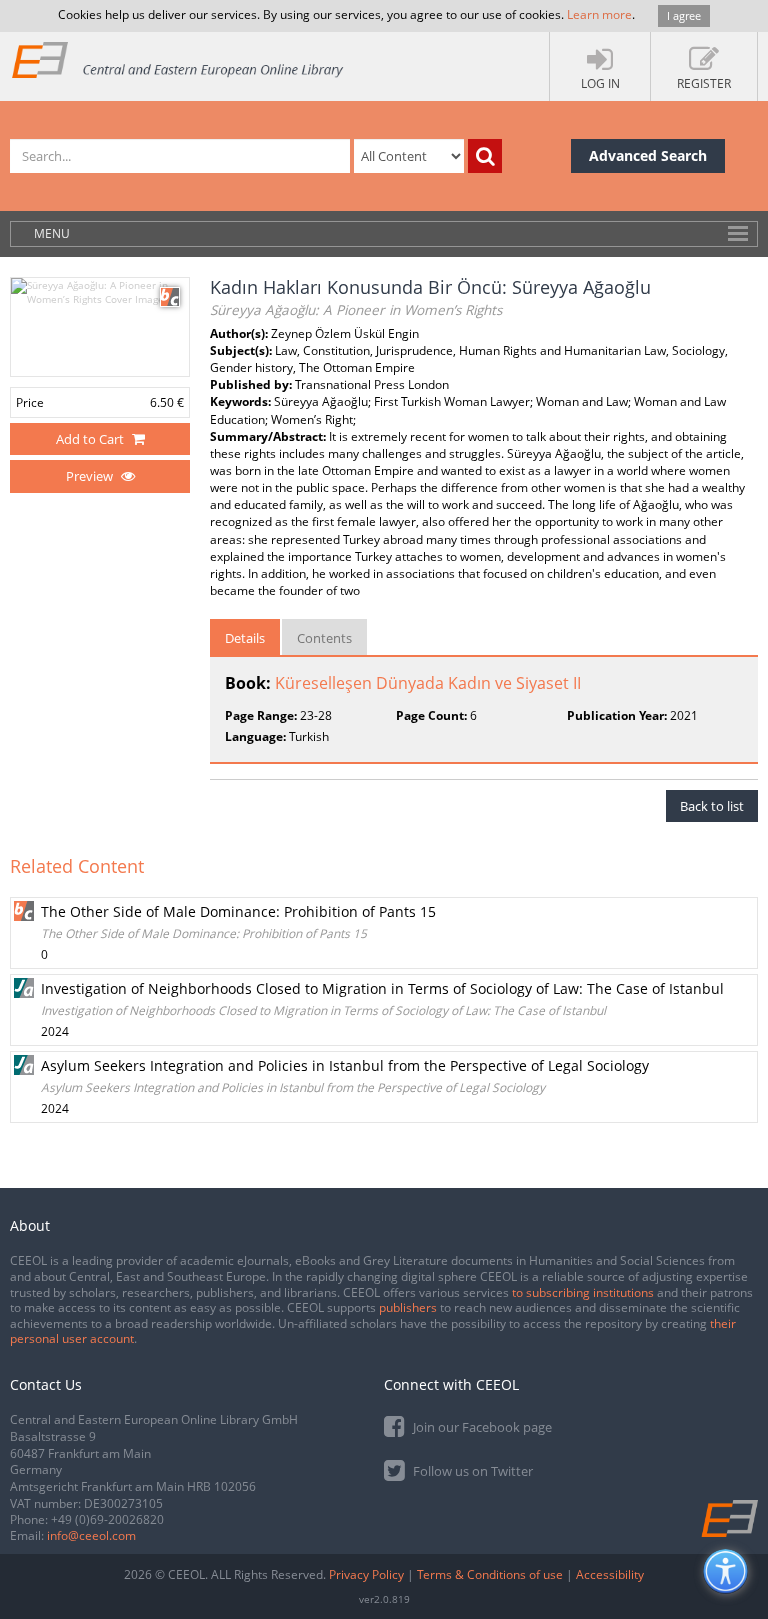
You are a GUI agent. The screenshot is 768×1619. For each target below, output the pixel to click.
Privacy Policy (366, 1574)
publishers (408, 1307)
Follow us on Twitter (471, 1471)
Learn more (599, 14)
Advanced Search (648, 155)
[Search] (485, 156)
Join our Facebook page (481, 1427)
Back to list (712, 806)
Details (245, 638)
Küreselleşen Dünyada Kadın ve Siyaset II (428, 683)
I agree (684, 15)
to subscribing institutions (583, 1292)
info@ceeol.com (91, 1535)
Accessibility (610, 1574)
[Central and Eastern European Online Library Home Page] (178, 59)
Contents (324, 638)
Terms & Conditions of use (490, 1574)
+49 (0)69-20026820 (107, 1519)
